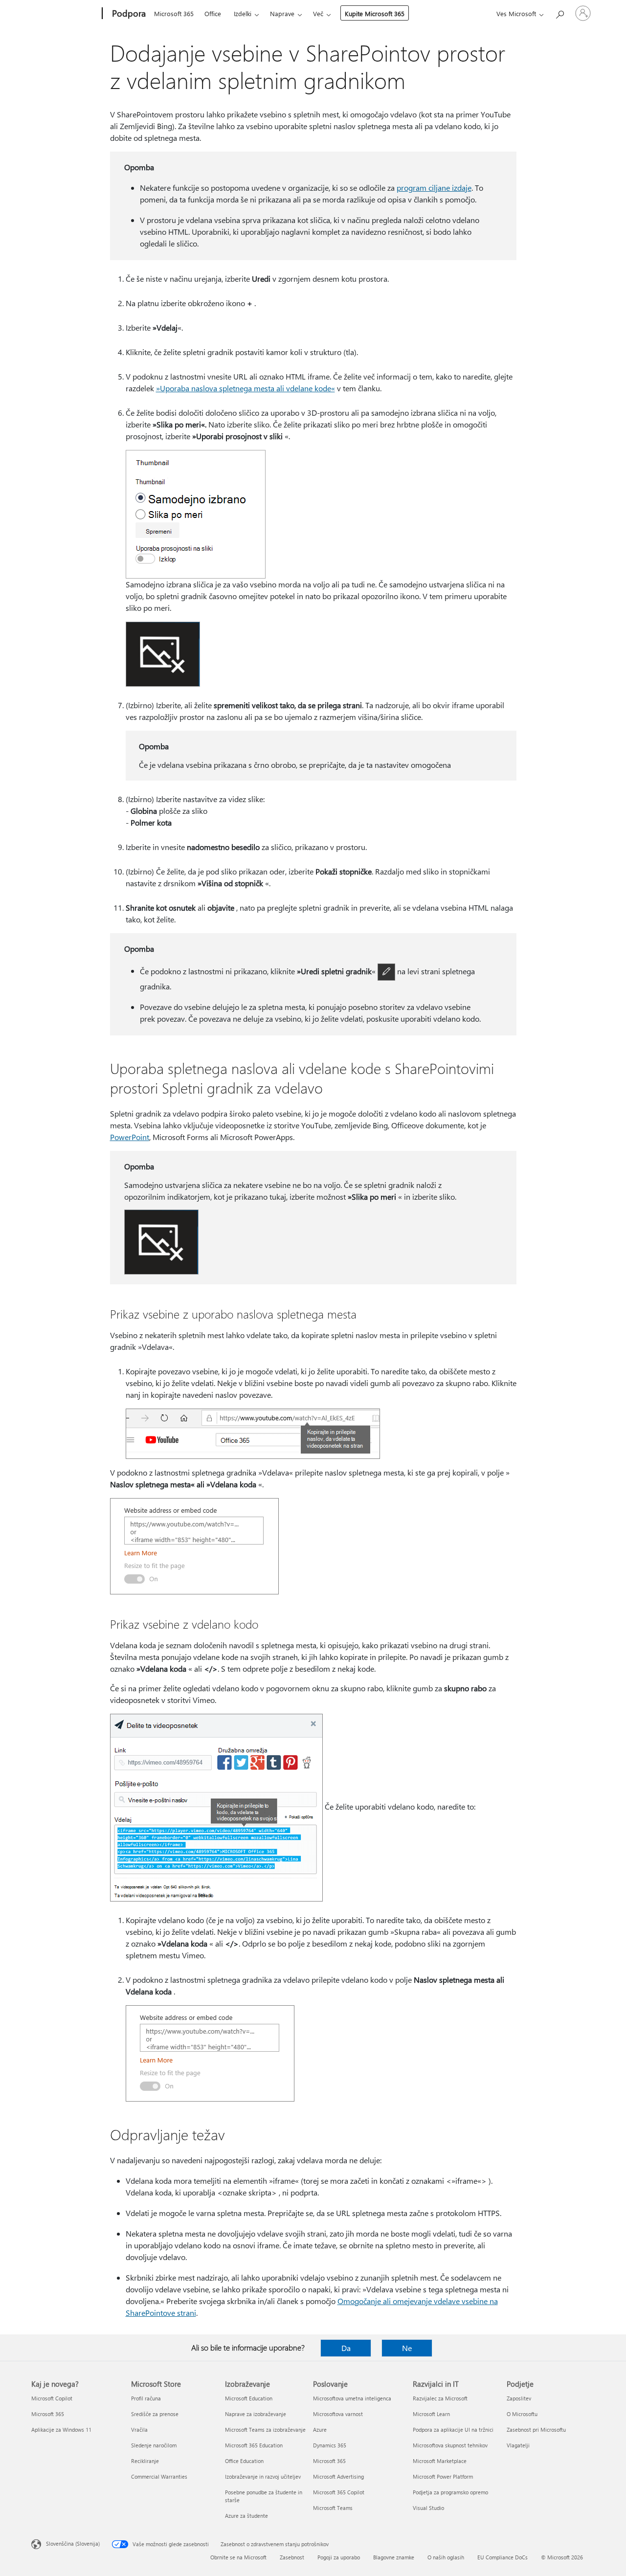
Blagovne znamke (394, 2557)
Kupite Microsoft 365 (375, 13)
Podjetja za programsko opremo (450, 2492)
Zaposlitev (519, 2398)
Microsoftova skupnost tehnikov (450, 2445)
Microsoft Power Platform (443, 2476)
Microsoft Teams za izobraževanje (265, 2430)
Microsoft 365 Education (254, 2445)
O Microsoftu (522, 2414)
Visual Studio (428, 2508)
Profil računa (146, 2398)
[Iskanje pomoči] (559, 12)
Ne (407, 2348)
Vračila (139, 2430)
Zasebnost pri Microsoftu (536, 2430)
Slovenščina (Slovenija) (73, 2543)
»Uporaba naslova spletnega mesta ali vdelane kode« (246, 388)
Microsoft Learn (431, 2414)
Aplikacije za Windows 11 (61, 2430)
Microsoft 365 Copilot (339, 2492)
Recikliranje (145, 2461)
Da (346, 2348)
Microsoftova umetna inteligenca (352, 2398)
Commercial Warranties (159, 2476)
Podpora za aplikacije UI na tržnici (453, 2430)
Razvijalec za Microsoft (440, 2398)
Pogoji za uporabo (339, 2557)
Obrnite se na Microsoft (238, 2557)
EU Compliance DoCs (503, 2557)
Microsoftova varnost (338, 2414)
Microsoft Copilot (52, 2398)
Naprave (282, 13)
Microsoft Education (249, 2398)
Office (213, 13)
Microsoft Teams (333, 2508)
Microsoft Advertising (338, 2476)
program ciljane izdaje (434, 188)
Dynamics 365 (330, 2445)
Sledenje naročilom (154, 2445)
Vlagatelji (518, 2445)
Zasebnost (292, 2557)
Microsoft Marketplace (440, 2461)
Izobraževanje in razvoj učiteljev (263, 2476)
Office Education (244, 2461)
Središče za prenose (155, 2414)
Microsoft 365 (174, 13)
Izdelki (243, 13)
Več (318, 13)
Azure (320, 2430)
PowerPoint (130, 1137)
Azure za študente (246, 2516)
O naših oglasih (446, 2557)
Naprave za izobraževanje (256, 2414)
